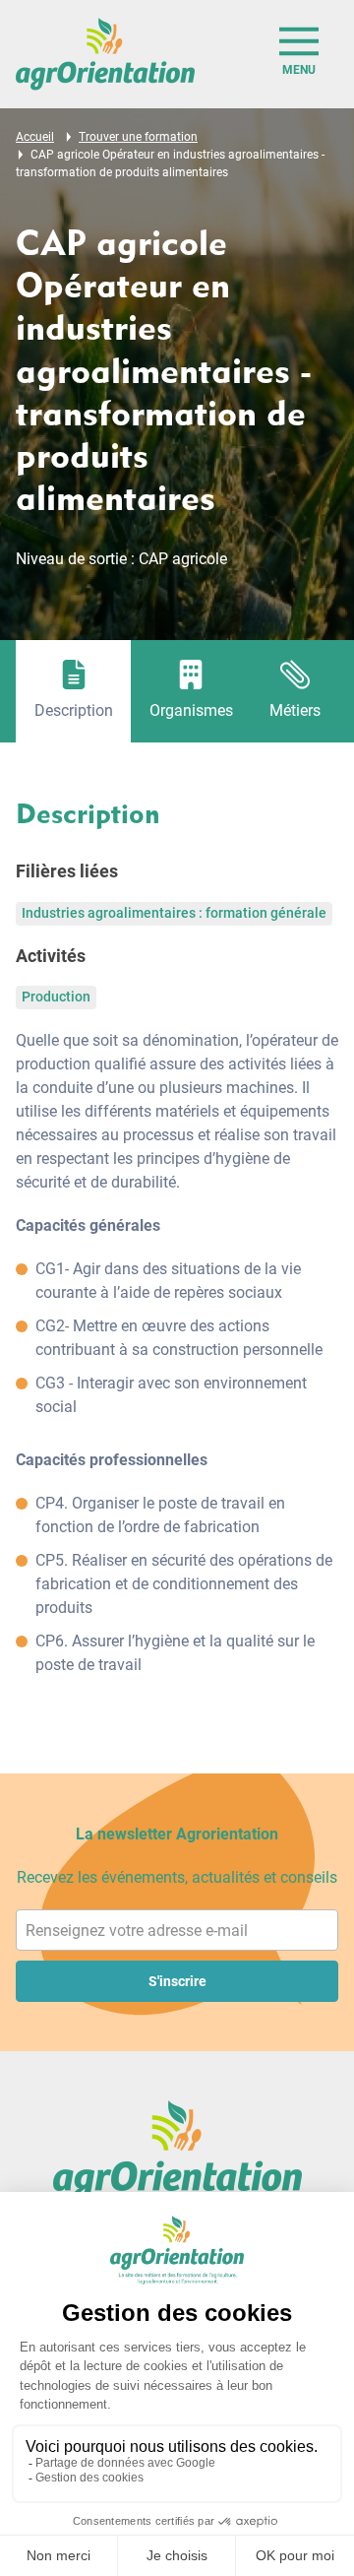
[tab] (73, 691)
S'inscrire (177, 1981)
